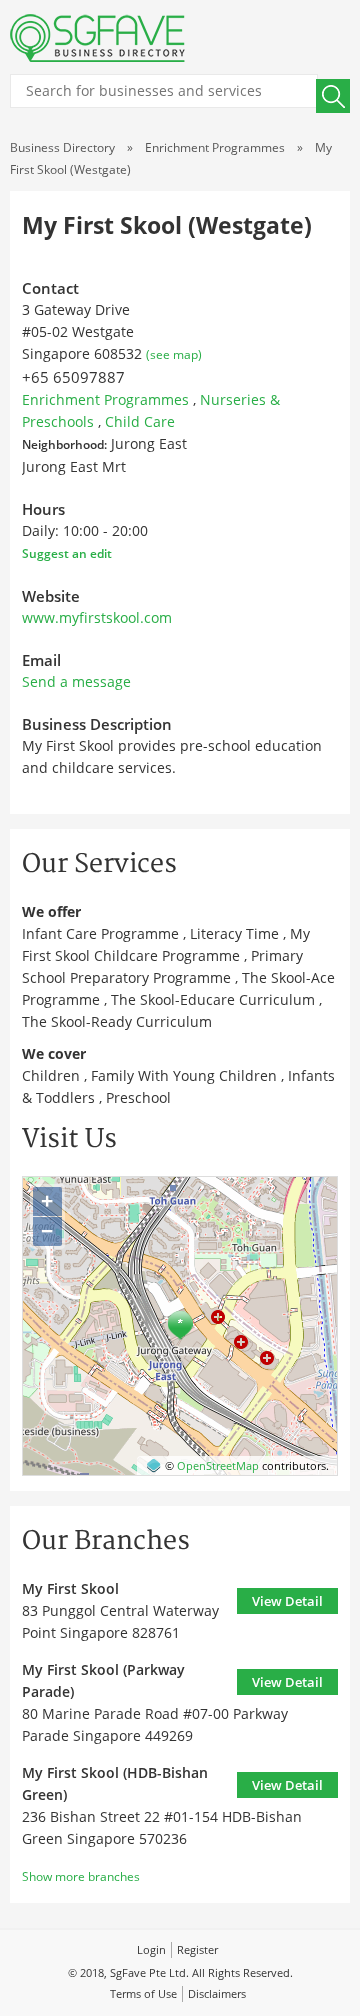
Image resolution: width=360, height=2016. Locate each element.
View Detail (287, 1601)
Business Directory (62, 147)
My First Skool (70, 1588)
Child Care (140, 421)
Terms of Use (143, 1993)
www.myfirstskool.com (97, 617)
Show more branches (81, 1876)
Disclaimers (217, 1993)
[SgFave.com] (97, 38)
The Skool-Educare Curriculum (213, 999)
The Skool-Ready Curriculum (117, 1021)
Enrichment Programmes (215, 147)
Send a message (76, 681)
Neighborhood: (64, 444)
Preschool (138, 1097)
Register (197, 1949)
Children (51, 1075)
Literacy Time (234, 933)
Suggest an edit (67, 553)
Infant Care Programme (100, 933)
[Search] (333, 96)
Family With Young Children (184, 1075)
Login (151, 1949)
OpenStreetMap (218, 1465)
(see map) (174, 354)
